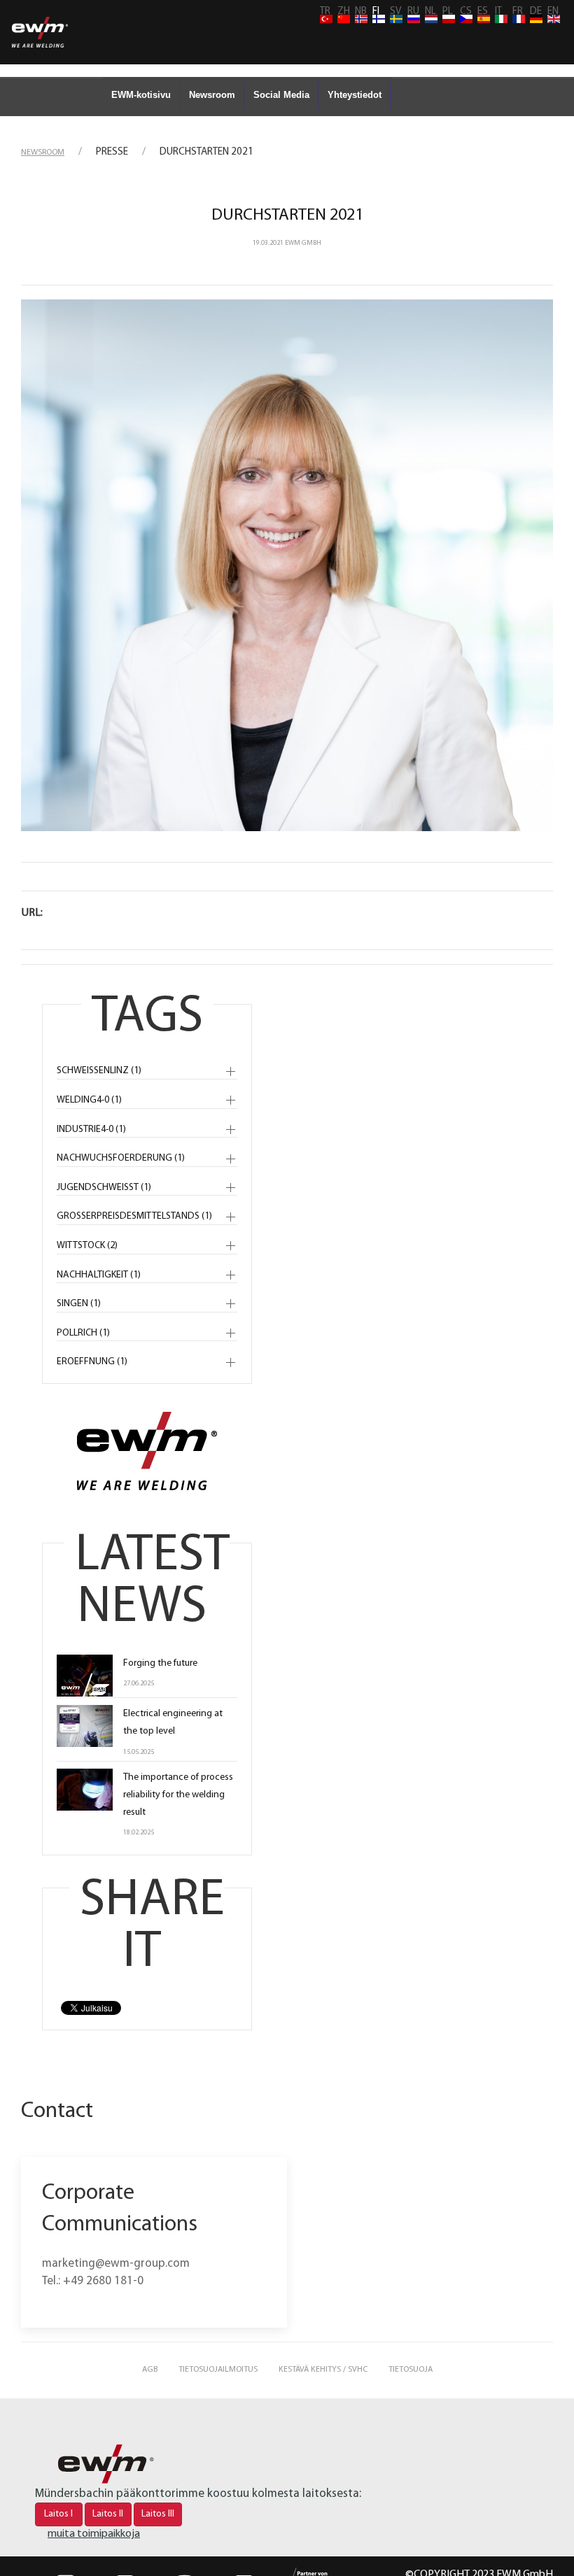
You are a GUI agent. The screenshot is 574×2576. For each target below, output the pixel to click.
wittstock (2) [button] (87, 1246)
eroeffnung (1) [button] (92, 1362)
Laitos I (58, 2514)
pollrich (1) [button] (83, 1333)
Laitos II (108, 2514)
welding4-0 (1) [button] (89, 1100)
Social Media (281, 95)
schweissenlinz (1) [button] (99, 1071)
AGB (150, 2370)
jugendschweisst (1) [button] (104, 1188)
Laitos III (158, 2514)
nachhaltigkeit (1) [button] (99, 1275)
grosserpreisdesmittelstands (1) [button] (134, 1216)
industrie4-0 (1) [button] (91, 1130)
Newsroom (212, 95)
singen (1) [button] (79, 1304)
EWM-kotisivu (141, 95)
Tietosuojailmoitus (218, 2370)
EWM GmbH (303, 243)
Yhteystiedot (355, 95)
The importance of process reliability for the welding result (178, 1795)
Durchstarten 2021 (287, 215)
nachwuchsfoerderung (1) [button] (121, 1158)
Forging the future (160, 1663)
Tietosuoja (411, 2370)
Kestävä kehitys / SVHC (323, 2370)
